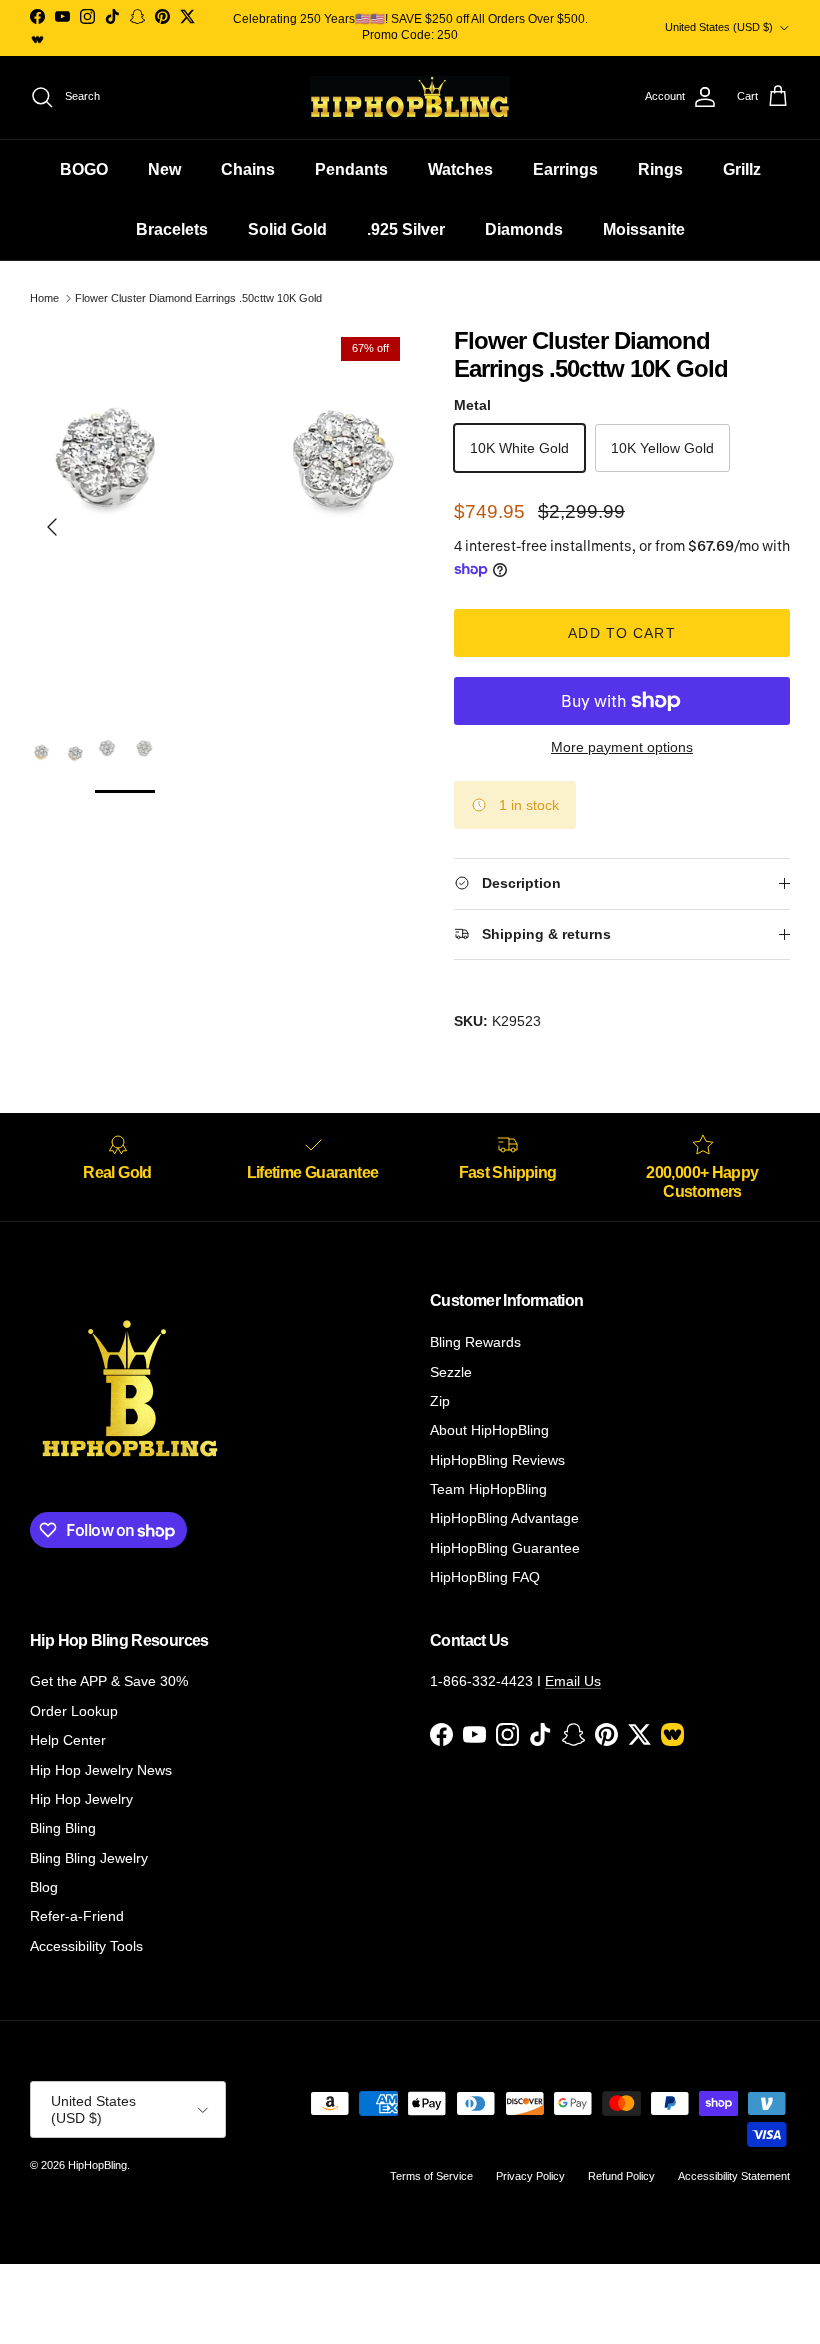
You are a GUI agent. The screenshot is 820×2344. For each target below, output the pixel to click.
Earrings (565, 169)
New (164, 169)
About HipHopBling (489, 1430)
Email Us (573, 1681)
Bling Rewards (475, 1342)
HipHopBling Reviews (497, 1460)
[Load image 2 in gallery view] (220, 517)
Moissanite (644, 229)
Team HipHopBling (488, 1489)
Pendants (351, 169)
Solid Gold (287, 229)
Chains (248, 169)
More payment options (622, 747)
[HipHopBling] (410, 97)
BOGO (84, 169)
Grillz (742, 169)
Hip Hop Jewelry (81, 1799)
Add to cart (621, 633)
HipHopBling (97, 2165)
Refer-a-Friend (77, 1916)
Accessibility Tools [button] (86, 1946)
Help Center (68, 1740)
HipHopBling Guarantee (505, 1548)
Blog (44, 1887)
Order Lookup (74, 1711)
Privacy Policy (530, 2176)
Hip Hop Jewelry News (101, 1770)
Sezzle (451, 1372)
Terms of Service (431, 2176)
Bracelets (172, 229)
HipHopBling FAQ (485, 1577)
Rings (660, 169)
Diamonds (524, 229)
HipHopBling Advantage (504, 1518)
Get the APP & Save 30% (109, 1681)
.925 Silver (406, 229)
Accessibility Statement (734, 2176)
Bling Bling (63, 1828)
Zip (440, 1401)
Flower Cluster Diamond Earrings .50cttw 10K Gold (198, 298)
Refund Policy (621, 2176)
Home (44, 298)
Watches (460, 169)
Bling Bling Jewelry (89, 1858)
